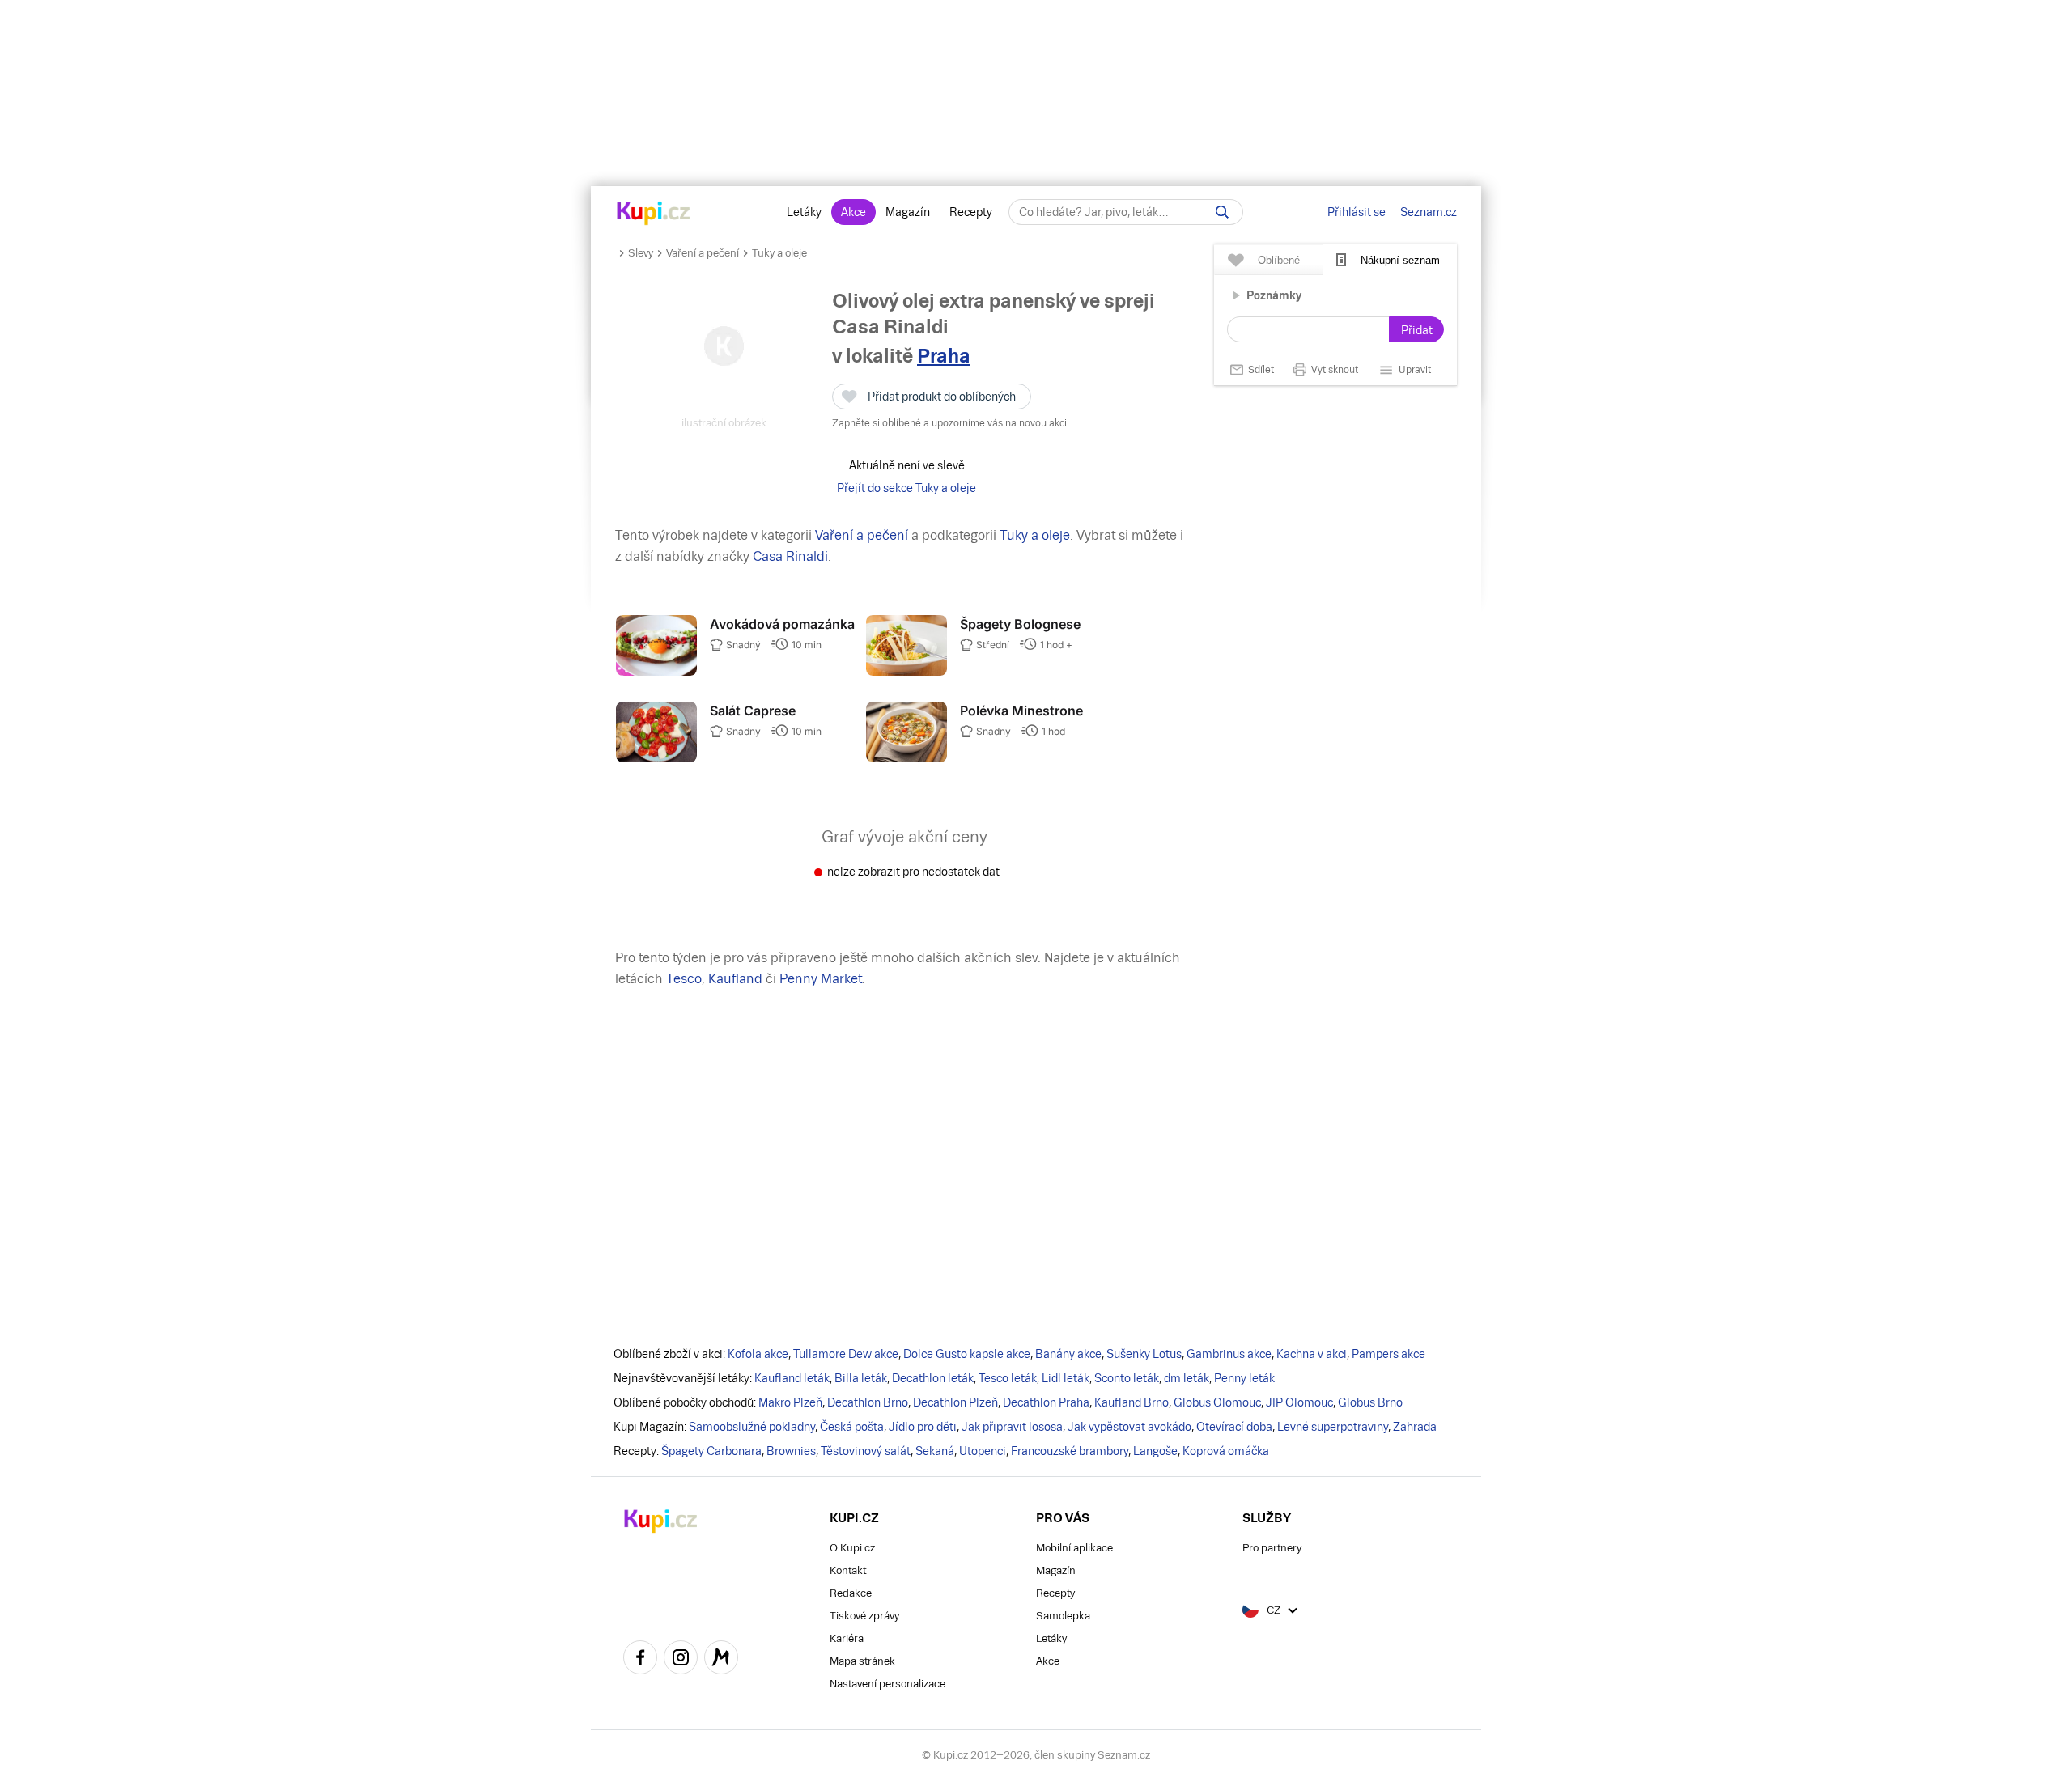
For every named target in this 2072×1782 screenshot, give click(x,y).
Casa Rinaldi (790, 556)
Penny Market (821, 979)
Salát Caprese (753, 711)
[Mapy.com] (721, 1660)
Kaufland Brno (1132, 1402)
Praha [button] (944, 356)
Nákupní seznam (1400, 260)
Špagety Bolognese (1020, 624)
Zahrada (1415, 1427)
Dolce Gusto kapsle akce (967, 1354)
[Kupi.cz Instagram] (681, 1660)
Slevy (641, 253)
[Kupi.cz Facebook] (640, 1660)
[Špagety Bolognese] (906, 672)
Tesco (684, 979)
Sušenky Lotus (1144, 1354)
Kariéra (847, 1638)
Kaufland (735, 979)
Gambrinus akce (1229, 1354)
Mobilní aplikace (1074, 1548)
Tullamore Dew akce (846, 1354)
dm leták (1187, 1378)
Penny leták (1244, 1378)
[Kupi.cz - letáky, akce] (654, 214)
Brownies (791, 1451)
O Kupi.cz (852, 1548)
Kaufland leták (792, 1378)
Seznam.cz (1429, 212)
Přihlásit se (1357, 212)
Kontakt (848, 1570)
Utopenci (983, 1451)
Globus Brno (1370, 1402)
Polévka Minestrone (1021, 711)
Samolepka (1063, 1616)
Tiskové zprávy (864, 1616)
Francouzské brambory (1070, 1451)
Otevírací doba (1234, 1427)
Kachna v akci (1312, 1354)
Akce (853, 212)
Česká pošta (852, 1427)
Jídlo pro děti (923, 1427)
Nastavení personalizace (887, 1684)
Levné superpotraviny (1333, 1427)
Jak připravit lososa (1012, 1427)
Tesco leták (1008, 1378)
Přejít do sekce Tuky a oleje (906, 488)
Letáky (804, 212)
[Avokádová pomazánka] (656, 672)
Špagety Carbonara (711, 1451)
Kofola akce (758, 1354)
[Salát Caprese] (656, 758)
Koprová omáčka (1226, 1451)
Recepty (971, 212)
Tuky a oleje (779, 253)
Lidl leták (1066, 1378)
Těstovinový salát (866, 1451)
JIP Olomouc (1299, 1402)
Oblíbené (1279, 260)
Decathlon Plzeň (955, 1402)
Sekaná (935, 1451)
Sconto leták (1127, 1378)
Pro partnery (1272, 1548)
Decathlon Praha (1046, 1402)
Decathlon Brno (868, 1402)
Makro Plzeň (790, 1402)
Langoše (1155, 1451)
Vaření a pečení (703, 253)
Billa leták (861, 1378)
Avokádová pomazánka (782, 624)
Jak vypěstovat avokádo (1129, 1427)
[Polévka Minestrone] (906, 758)
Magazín (908, 212)
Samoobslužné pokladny (752, 1427)
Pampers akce (1388, 1354)
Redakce (851, 1593)
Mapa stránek (862, 1661)
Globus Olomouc (1217, 1402)
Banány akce (1068, 1354)
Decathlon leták (933, 1378)
